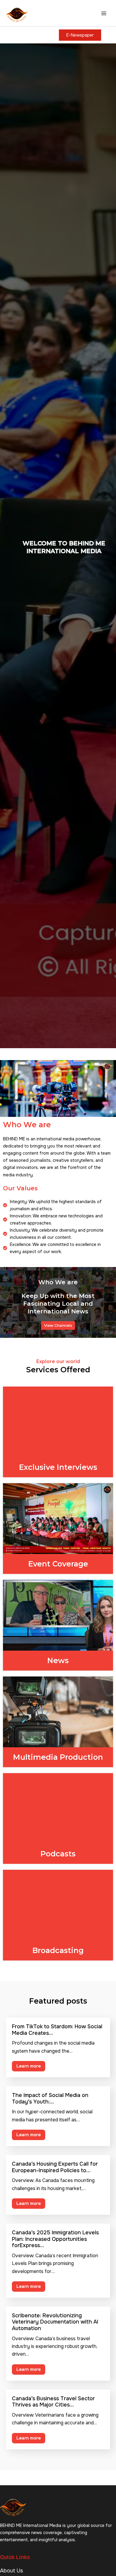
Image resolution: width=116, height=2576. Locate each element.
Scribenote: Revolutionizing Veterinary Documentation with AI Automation (55, 2322)
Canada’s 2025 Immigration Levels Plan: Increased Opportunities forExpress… (55, 2239)
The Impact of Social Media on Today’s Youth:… (50, 2098)
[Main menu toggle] (104, 13)
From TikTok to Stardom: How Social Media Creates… (57, 2030)
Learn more (29, 2066)
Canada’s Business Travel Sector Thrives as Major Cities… (53, 2402)
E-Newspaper (80, 35)
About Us (11, 2571)
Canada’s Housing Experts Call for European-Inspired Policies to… (55, 2167)
